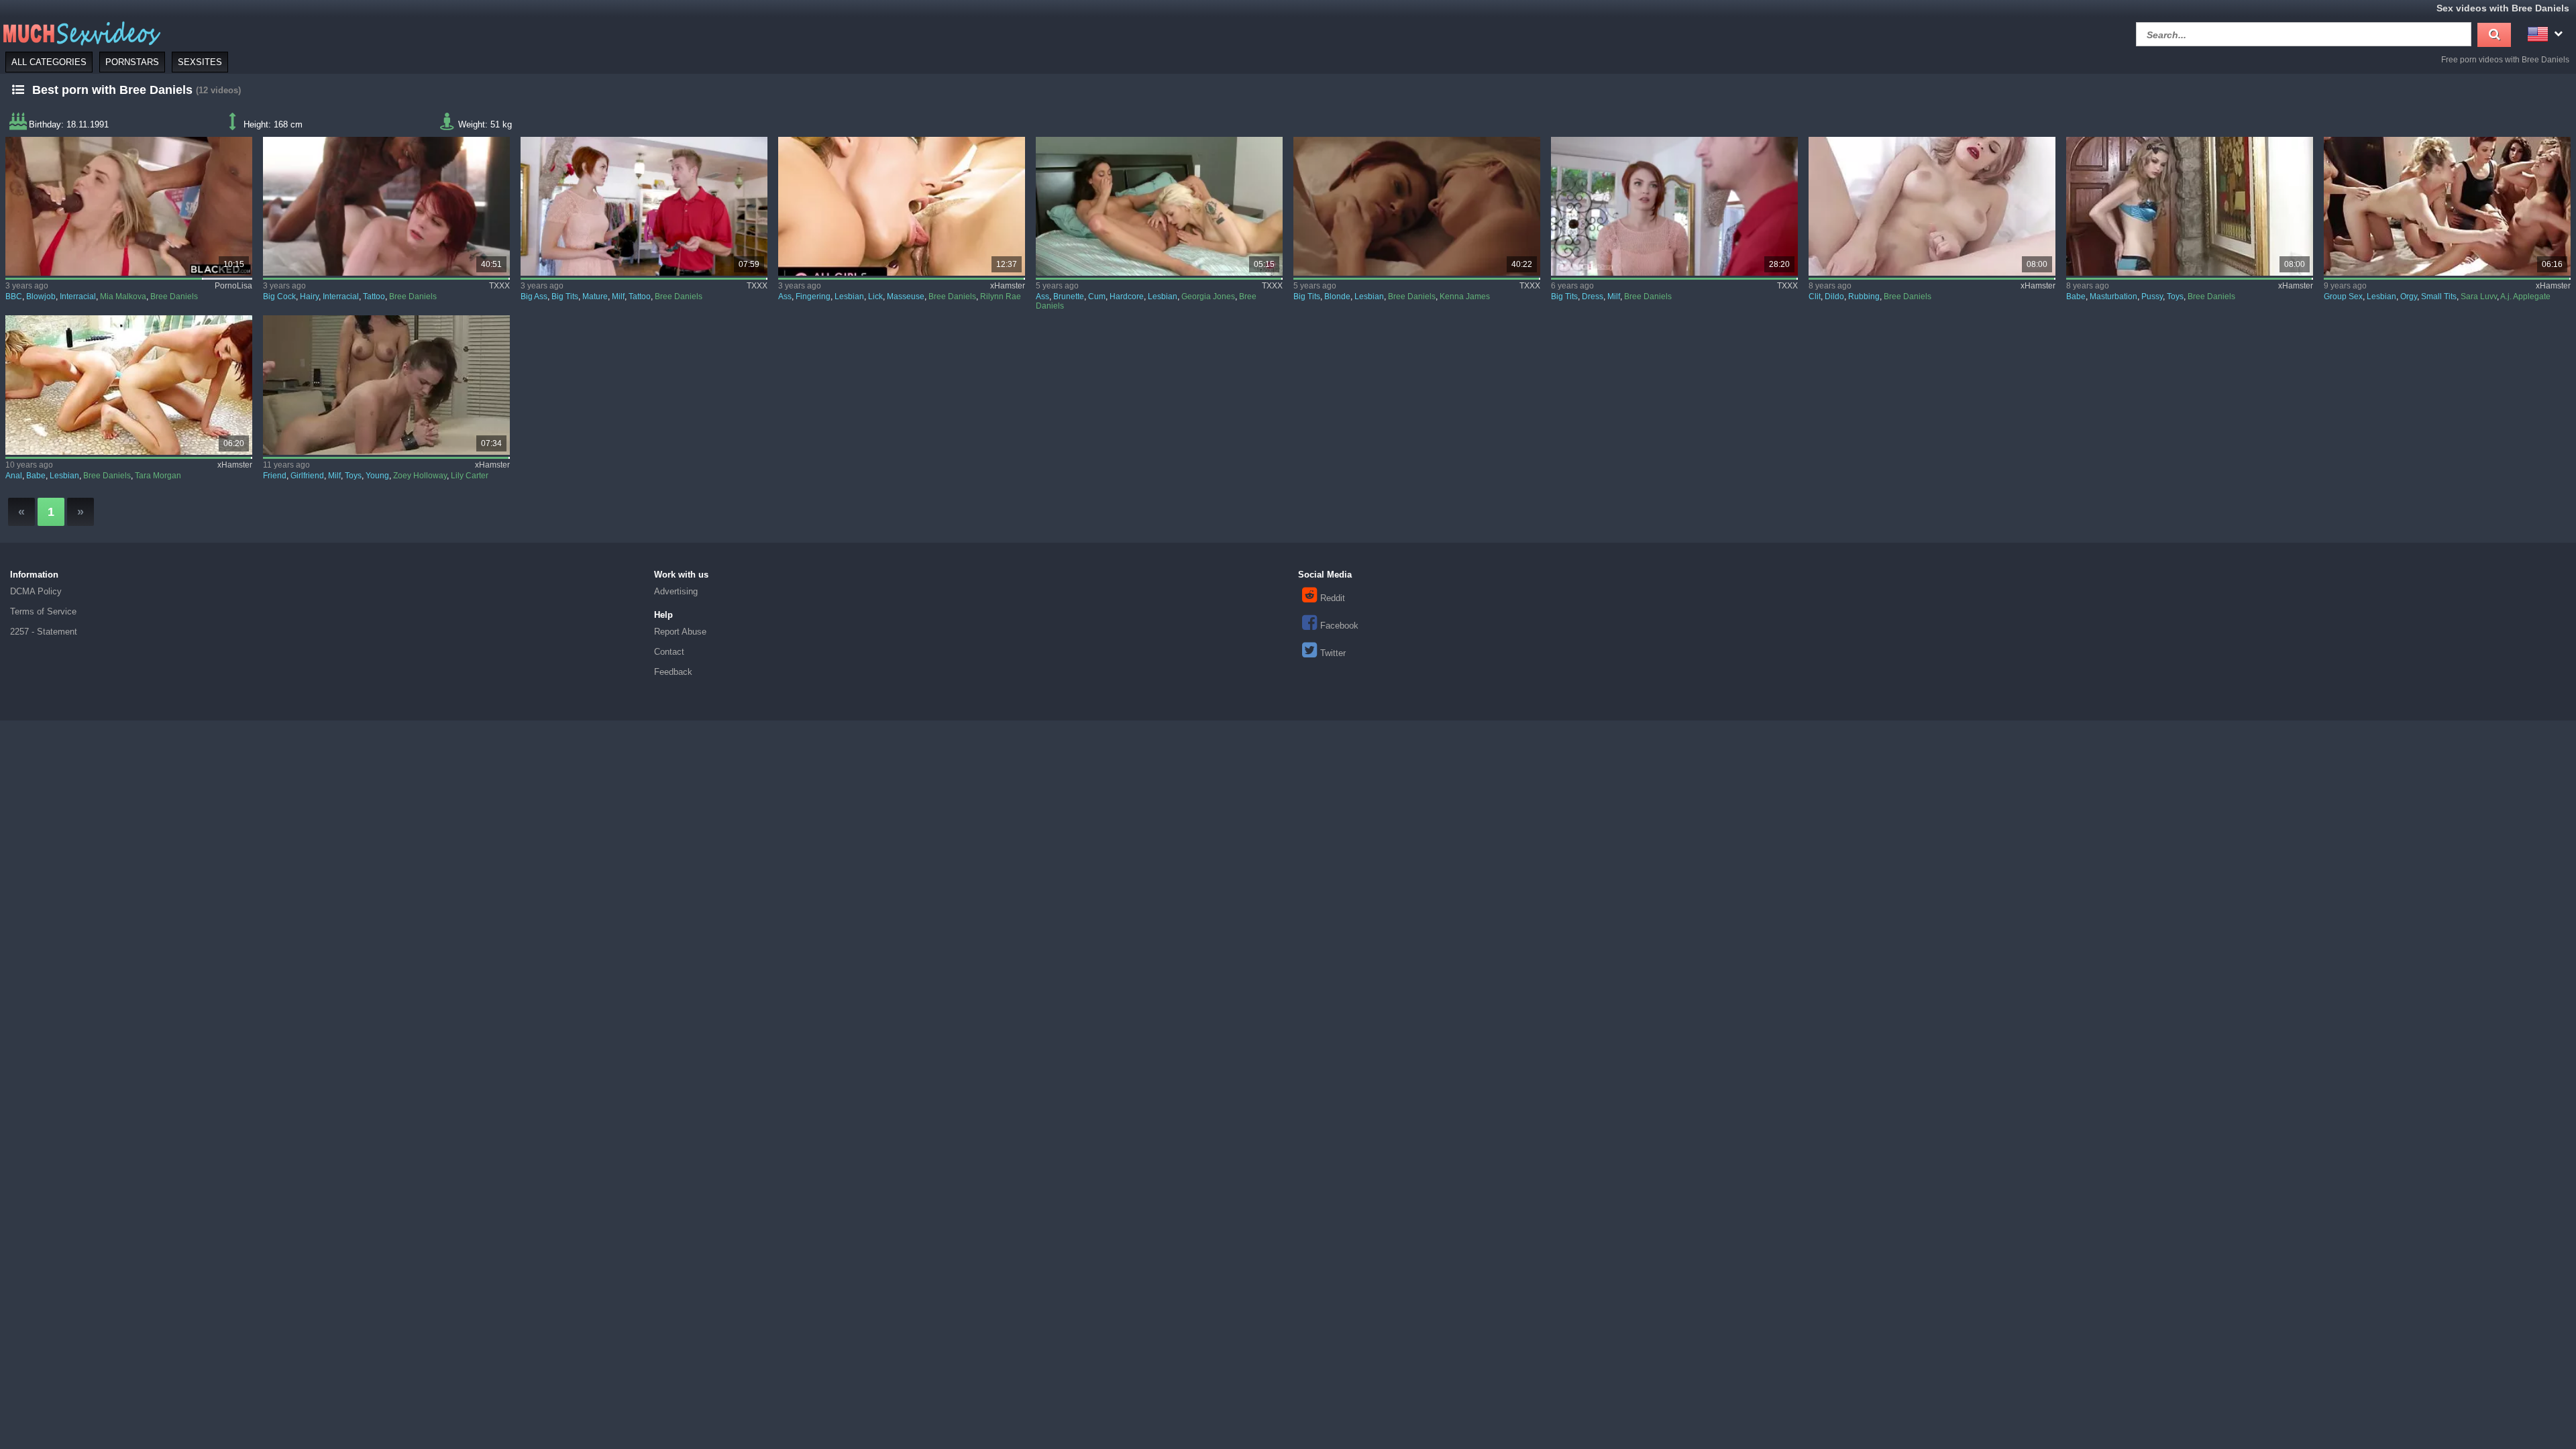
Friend (275, 476)
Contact (669, 652)
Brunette (1069, 297)
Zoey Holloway (420, 476)
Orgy (2409, 297)
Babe (2076, 297)
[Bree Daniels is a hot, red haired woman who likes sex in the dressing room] (1675, 206)
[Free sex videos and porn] (80, 33)
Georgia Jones (1208, 297)
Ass (785, 297)
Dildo (1834, 297)
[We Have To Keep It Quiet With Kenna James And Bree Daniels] (1417, 206)
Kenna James (1465, 297)
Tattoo (374, 297)
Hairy (309, 297)
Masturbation (2113, 297)
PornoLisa (233, 286)
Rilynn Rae (1001, 297)
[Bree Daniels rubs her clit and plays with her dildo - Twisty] (1932, 206)
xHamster (1008, 286)
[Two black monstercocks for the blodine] (129, 206)
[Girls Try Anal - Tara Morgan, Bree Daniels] (129, 385)
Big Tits (565, 297)
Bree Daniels (174, 297)
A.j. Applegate (2525, 297)
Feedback (673, 672)
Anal (14, 476)
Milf (618, 297)
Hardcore (1127, 297)
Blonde (1337, 297)
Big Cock (279, 297)
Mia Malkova (123, 297)
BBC (14, 297)
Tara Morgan (158, 476)
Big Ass (534, 297)
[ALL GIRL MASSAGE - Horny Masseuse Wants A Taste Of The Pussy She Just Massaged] (902, 206)
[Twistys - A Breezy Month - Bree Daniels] (2190, 206)
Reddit (1333, 598)
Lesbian (849, 297)
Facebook (1339, 626)
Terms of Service (43, 611)
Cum (1097, 297)
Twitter (1333, 653)
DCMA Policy (36, 591)
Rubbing (1864, 297)
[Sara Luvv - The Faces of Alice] (2448, 206)
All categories (49, 62)
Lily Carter (470, 476)
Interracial (78, 297)
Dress (1593, 297)
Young (377, 476)
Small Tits (2439, 297)
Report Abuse (680, 632)
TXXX (499, 286)
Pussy (2152, 297)
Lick (875, 297)
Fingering (813, 297)
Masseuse (906, 297)
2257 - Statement (44, 632)
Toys (2175, 297)
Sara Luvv (2479, 297)
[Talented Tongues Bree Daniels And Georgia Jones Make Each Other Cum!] (1160, 206)
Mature (595, 297)
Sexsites (200, 62)
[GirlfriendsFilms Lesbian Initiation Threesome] (387, 385)
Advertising (676, 591)
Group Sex (2343, 297)
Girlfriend (307, 476)
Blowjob (41, 297)
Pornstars (132, 62)
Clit (1815, 297)
